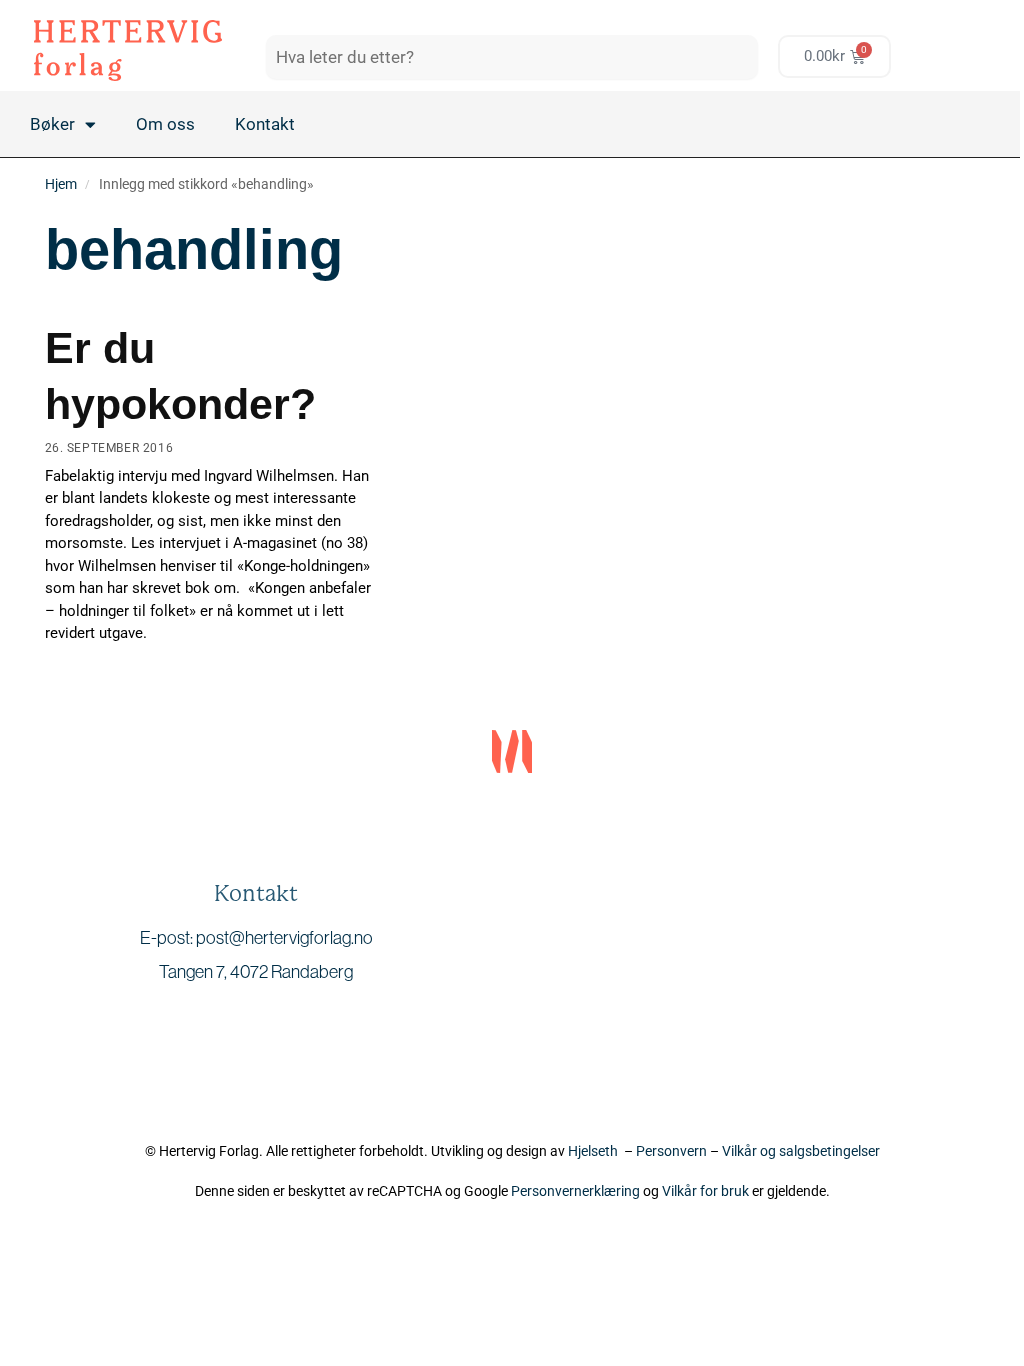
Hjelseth (596, 1151)
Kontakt (265, 124)
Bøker (52, 124)
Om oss (165, 124)
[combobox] (512, 57)
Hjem (61, 184)
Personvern (671, 1151)
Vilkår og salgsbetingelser (801, 1151)
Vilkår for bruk (705, 1191)
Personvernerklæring (575, 1191)
